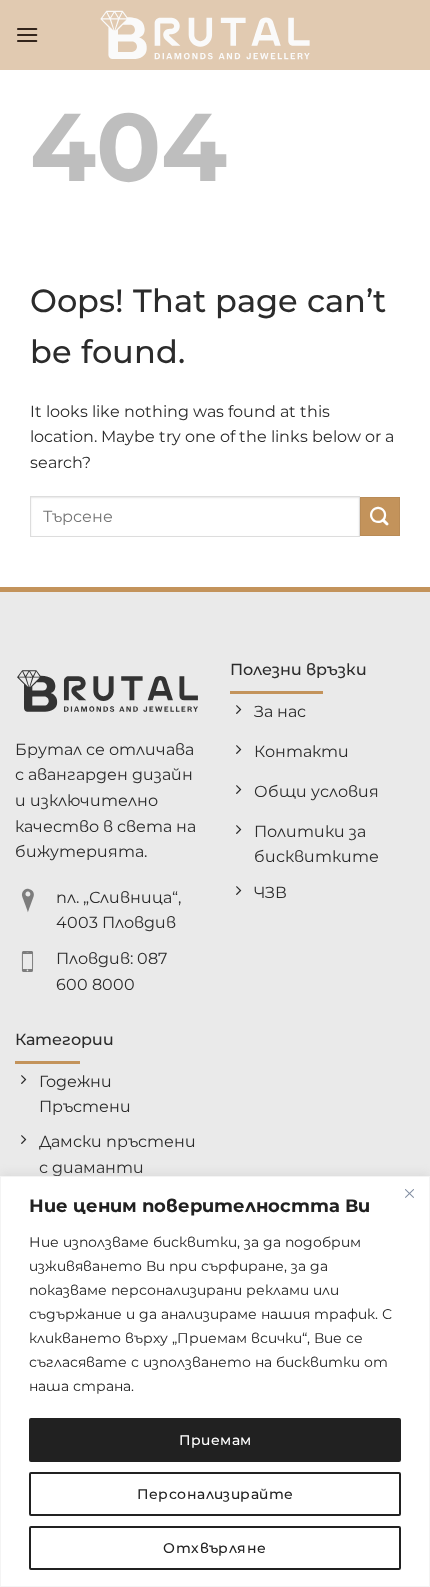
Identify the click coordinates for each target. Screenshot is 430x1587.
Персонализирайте (215, 1494)
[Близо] (409, 1193)
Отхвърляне (214, 1548)
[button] (27, 34)
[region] (215, 1381)
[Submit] (380, 516)
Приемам (215, 1440)
